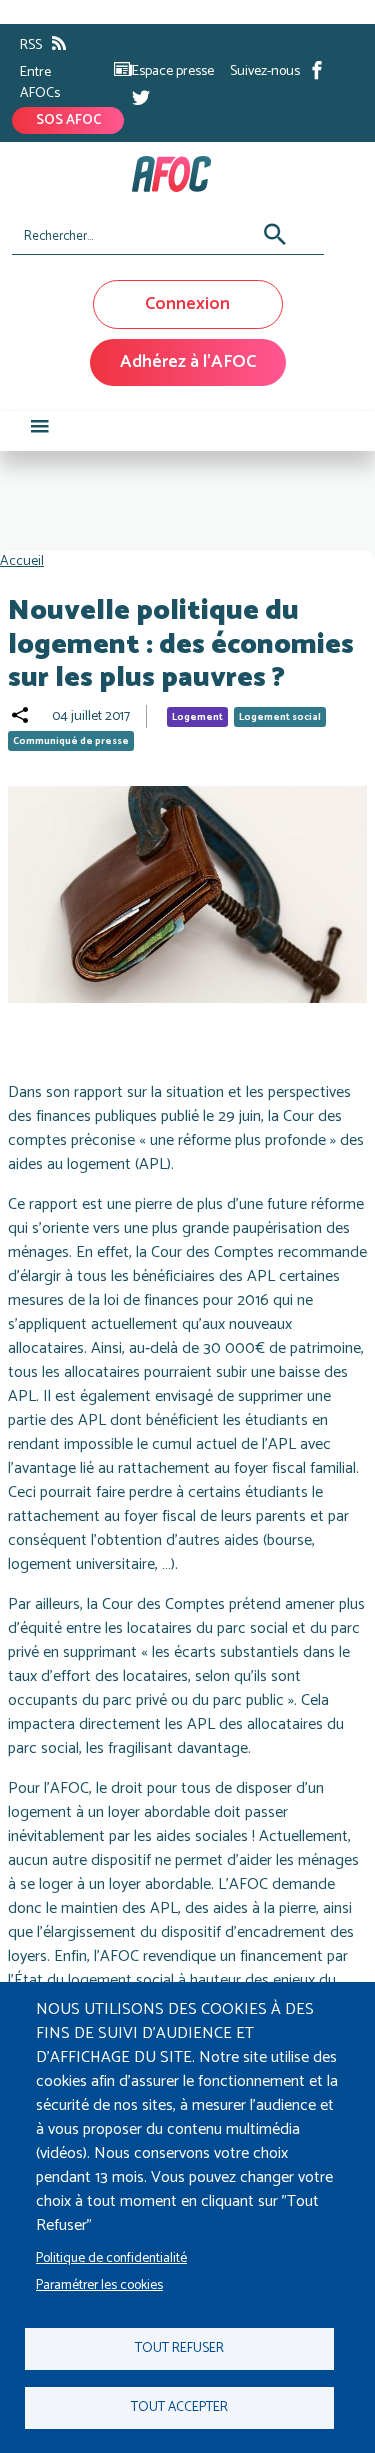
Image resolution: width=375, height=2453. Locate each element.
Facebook (317, 70)
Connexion (187, 304)
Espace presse (173, 71)
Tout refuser (179, 2348)
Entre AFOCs (40, 83)
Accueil (22, 561)
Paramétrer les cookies (99, 2285)
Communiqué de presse (71, 741)
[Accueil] (179, 174)
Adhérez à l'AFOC (188, 362)
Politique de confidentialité (111, 2258)
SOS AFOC (68, 120)
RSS (31, 45)
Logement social (280, 717)
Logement (197, 717)
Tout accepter (179, 2407)
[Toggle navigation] (40, 431)
